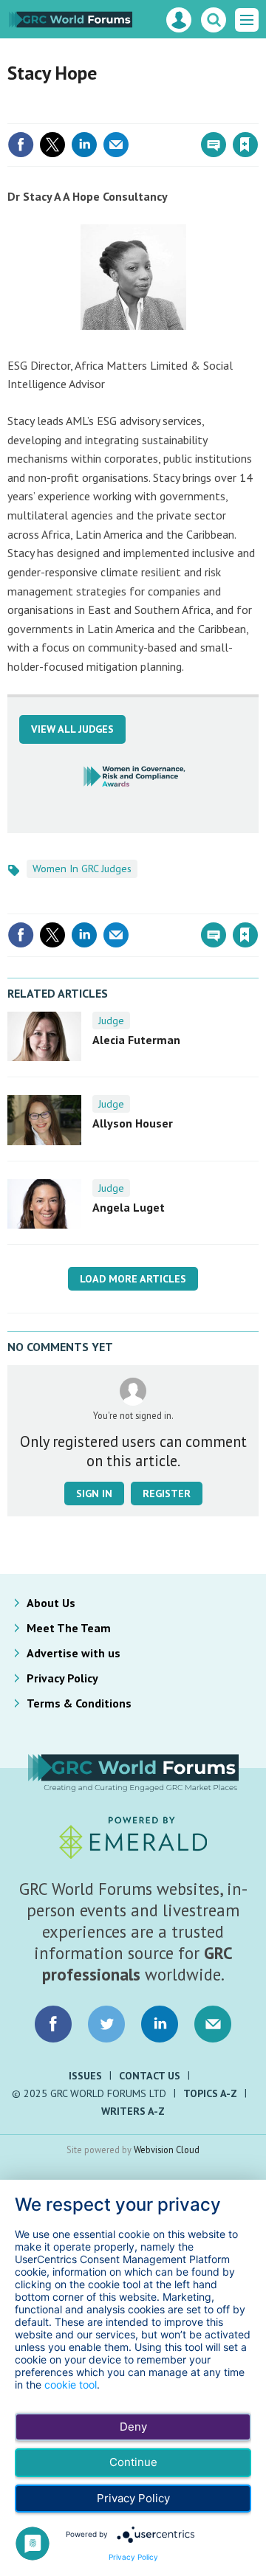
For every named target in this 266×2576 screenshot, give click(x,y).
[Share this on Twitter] (52, 145)
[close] (257, 113)
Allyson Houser (133, 1123)
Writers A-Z (133, 2111)
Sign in (71, 113)
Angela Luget (129, 1207)
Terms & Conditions (79, 1703)
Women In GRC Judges (82, 869)
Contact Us (150, 2076)
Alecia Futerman (136, 1040)
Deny (133, 2427)
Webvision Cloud (167, 2149)
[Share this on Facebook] (21, 145)
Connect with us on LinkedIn (160, 2024)
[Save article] (245, 145)
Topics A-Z (210, 2093)
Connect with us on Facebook (53, 2024)
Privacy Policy (62, 1678)
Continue (133, 2462)
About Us (51, 1603)
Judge (111, 1021)
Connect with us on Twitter (106, 2024)
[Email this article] (116, 145)
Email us (213, 2024)
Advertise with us (74, 1653)
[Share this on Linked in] (84, 145)
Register (167, 1494)
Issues (85, 2076)
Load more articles (133, 1279)
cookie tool (71, 2385)
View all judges (72, 729)
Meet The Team (69, 1628)
